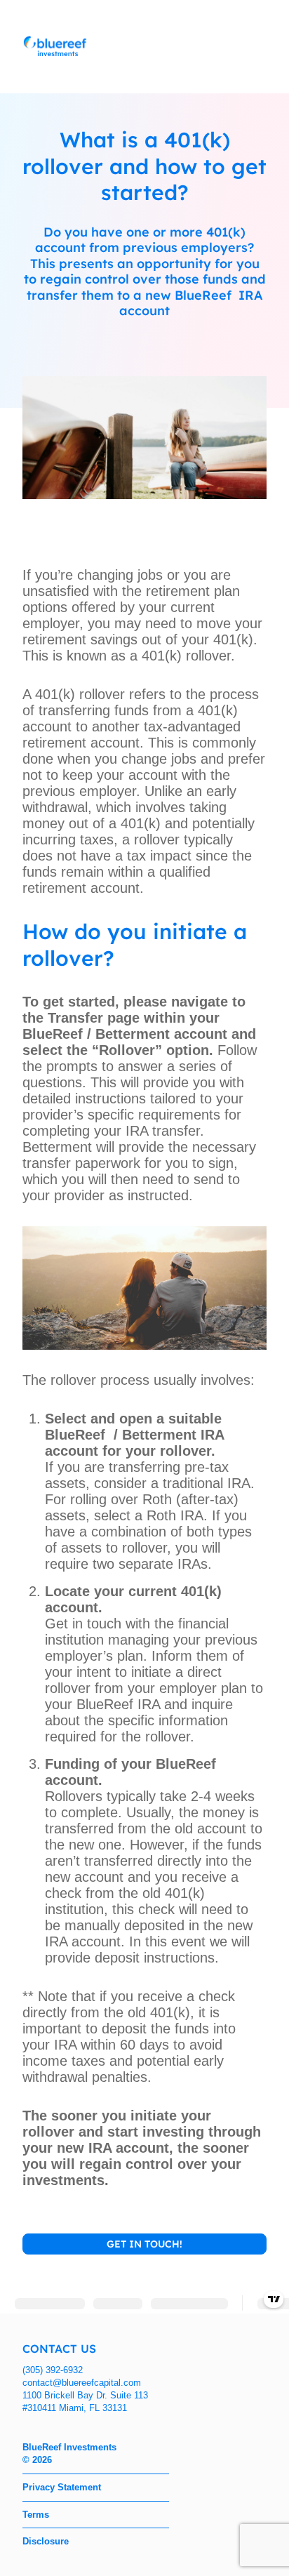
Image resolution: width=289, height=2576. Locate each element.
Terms (36, 2515)
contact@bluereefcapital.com (82, 2383)
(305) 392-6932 (53, 2370)
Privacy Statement (62, 2487)
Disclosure (46, 2541)
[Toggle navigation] (256, 47)
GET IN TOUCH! (144, 2244)
